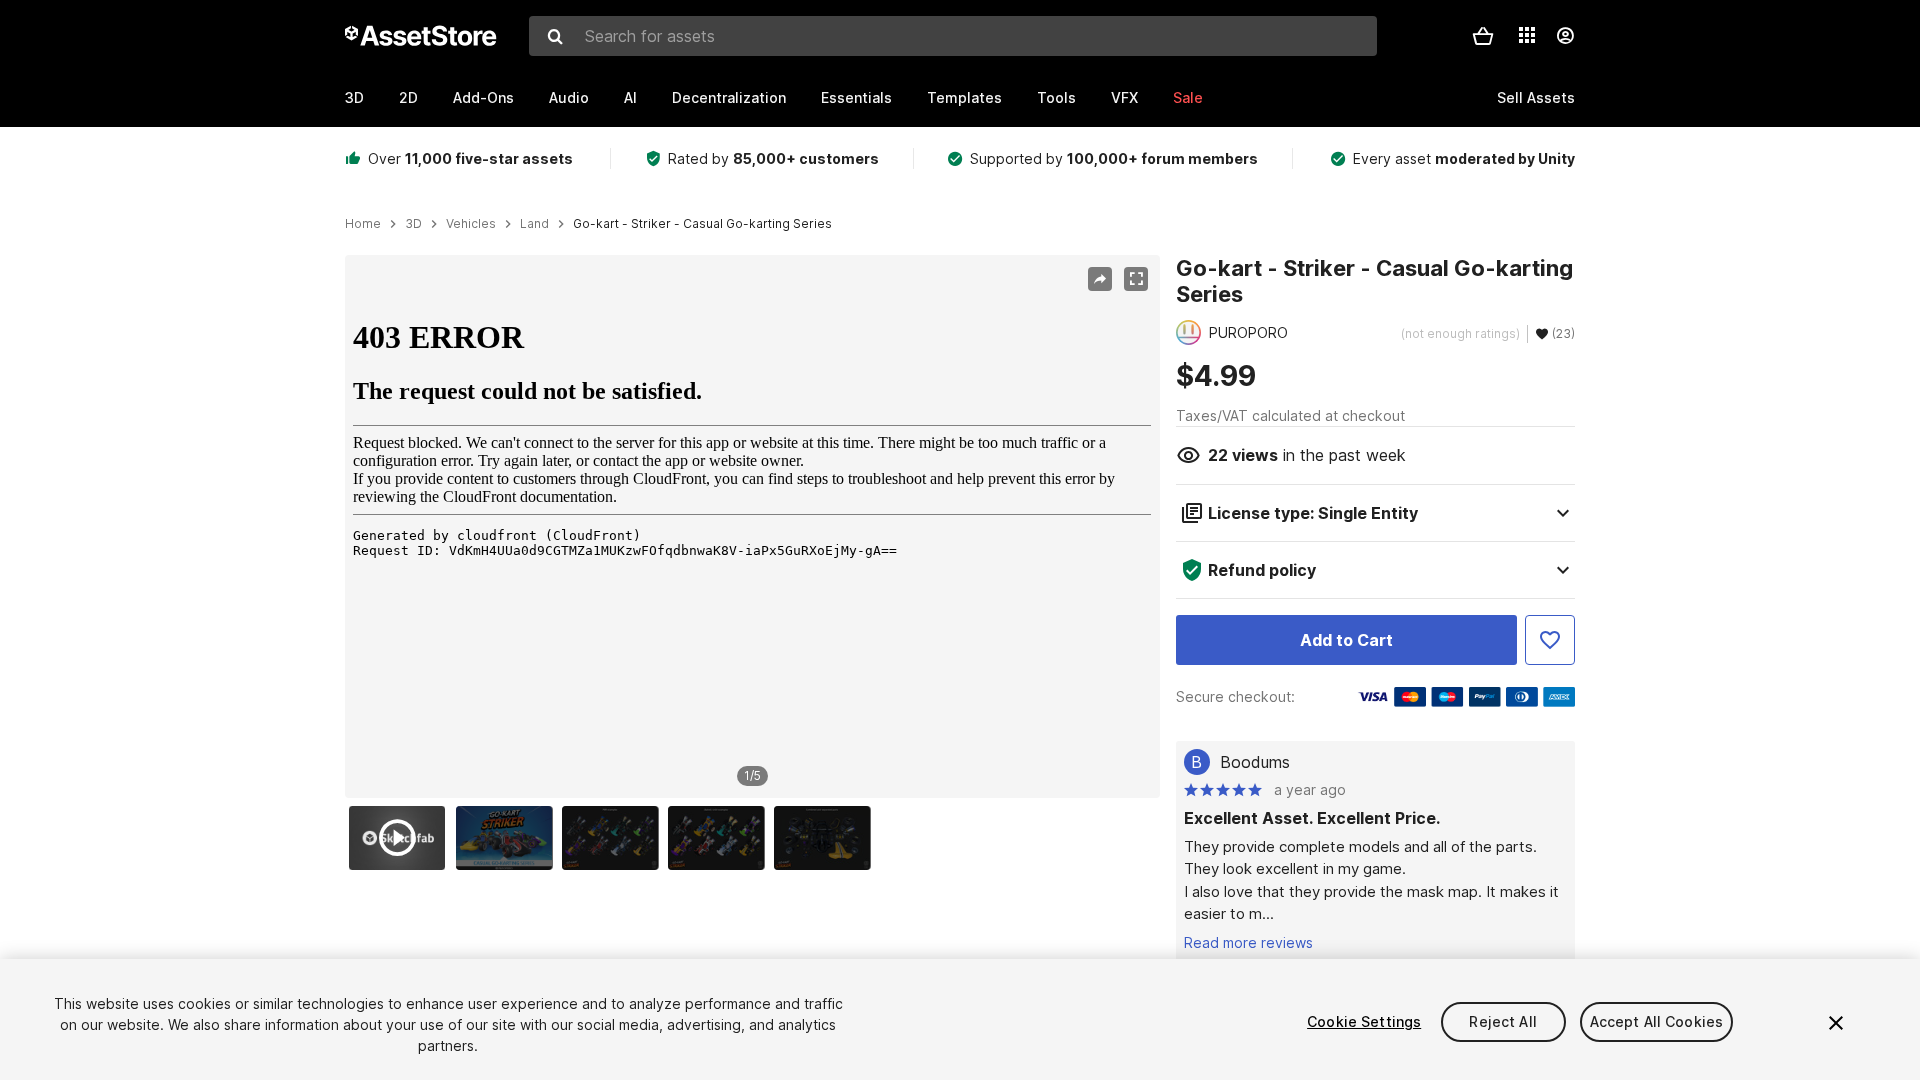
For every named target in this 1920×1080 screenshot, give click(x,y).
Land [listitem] (534, 224)
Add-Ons (483, 97)
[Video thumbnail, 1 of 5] (402, 838)
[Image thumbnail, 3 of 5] (615, 838)
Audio (569, 97)
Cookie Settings (1364, 1021)
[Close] (1836, 1023)
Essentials (856, 97)
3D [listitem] (413, 224)
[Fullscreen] (1136, 279)
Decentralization (729, 97)
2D (408, 97)
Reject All (1502, 1021)
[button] (1483, 36)
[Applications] (1527, 35)
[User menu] (1565, 36)
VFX (1124, 97)
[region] (752, 527)
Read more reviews (1248, 942)
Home (363, 224)
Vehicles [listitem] (471, 224)
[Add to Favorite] (1550, 640)
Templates (964, 97)
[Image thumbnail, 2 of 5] (509, 838)
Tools (1056, 97)
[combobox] (953, 36)
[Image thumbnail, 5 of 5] (827, 838)
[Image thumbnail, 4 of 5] (721, 838)
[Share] (1100, 279)
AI (630, 97)
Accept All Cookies (1657, 1021)
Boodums (1255, 762)
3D (354, 97)
